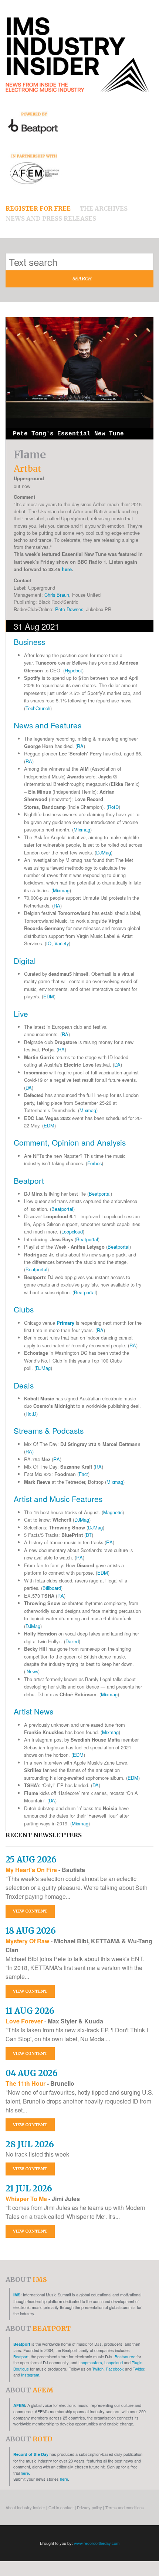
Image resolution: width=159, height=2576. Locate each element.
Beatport (29, 1180)
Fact (83, 1474)
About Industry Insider (25, 2507)
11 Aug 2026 (30, 2011)
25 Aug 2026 (31, 1859)
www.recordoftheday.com (97, 2543)
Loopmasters (90, 2362)
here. (25, 2473)
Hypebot (73, 670)
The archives (104, 208)
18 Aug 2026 (31, 1931)
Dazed (72, 1641)
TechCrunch (38, 708)
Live (21, 1014)
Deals (24, 1385)
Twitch (98, 2369)
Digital (25, 961)
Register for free (38, 208)
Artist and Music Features (58, 1499)
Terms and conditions (125, 2507)
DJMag (104, 852)
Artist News (33, 1711)
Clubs (24, 1309)
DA (117, 1065)
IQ (49, 943)
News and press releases (51, 218)
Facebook (115, 2369)
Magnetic (113, 1512)
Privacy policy (89, 2507)
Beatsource (125, 2356)
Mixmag (82, 829)
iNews (32, 1671)
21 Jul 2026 (29, 2188)
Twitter (138, 2369)
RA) (30, 1451)
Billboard (52, 1588)
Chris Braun (57, 595)
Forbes (94, 1163)
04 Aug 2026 (32, 2073)
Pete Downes (69, 609)
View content (30, 1911)
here (67, 569)
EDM (49, 996)
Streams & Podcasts (49, 1430)
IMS (17, 2295)
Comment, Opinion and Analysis (70, 1142)
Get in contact (61, 2507)
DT (89, 1535)
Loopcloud (72, 1231)
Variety (62, 943)
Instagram (30, 2375)
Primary (65, 1323)
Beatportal (100, 1194)
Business (29, 642)
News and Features (48, 725)
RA (80, 746)
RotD (113, 807)
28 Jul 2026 (30, 2144)
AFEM (19, 2405)
